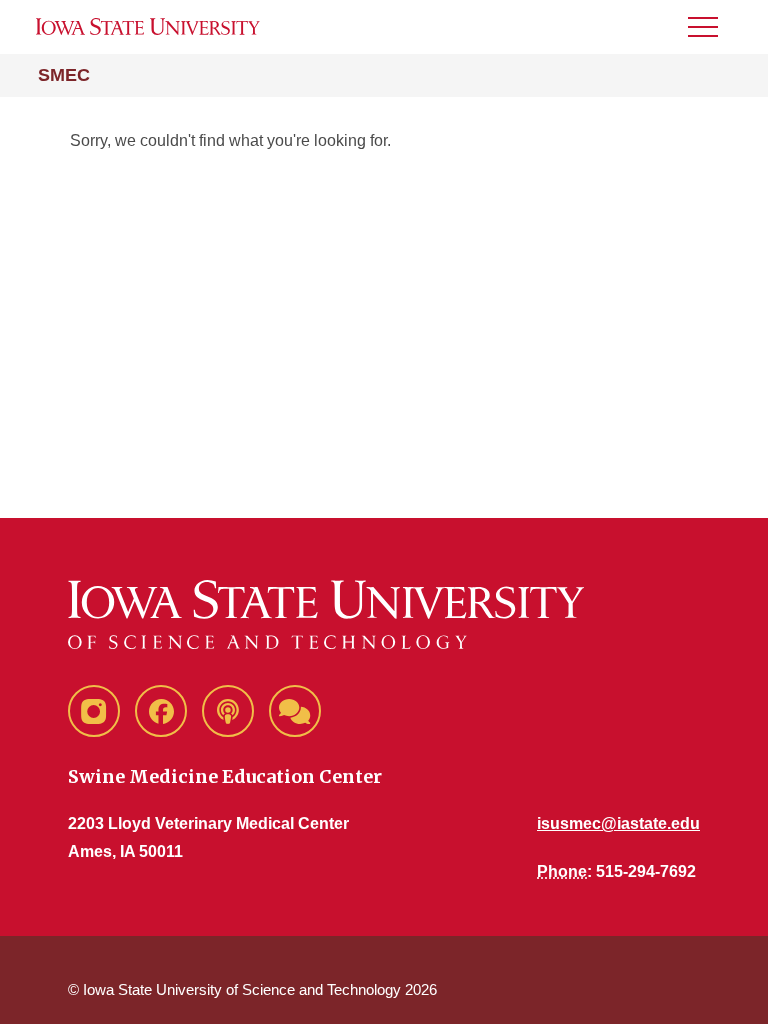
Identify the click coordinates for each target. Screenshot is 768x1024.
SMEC (64, 75)
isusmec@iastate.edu (618, 823)
